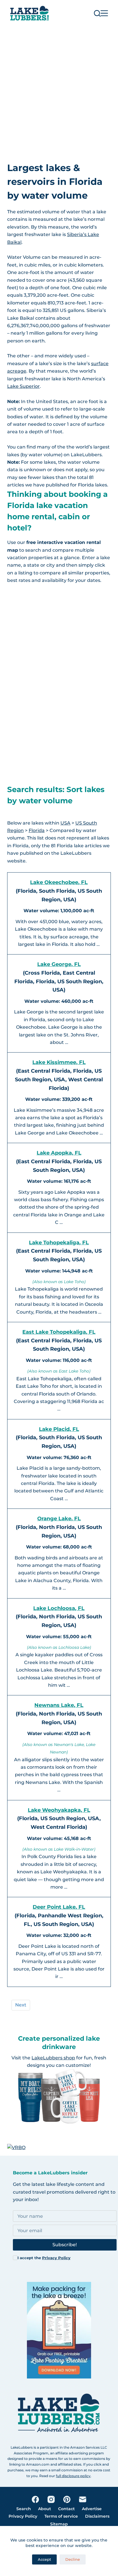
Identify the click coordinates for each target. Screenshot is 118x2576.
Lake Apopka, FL (59, 1153)
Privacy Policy (56, 2258)
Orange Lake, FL (59, 1519)
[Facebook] (35, 2499)
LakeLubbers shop (53, 2058)
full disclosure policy (73, 2476)
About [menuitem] (45, 2509)
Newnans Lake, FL (59, 1705)
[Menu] (104, 13)
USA (65, 823)
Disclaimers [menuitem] (97, 2516)
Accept (44, 2559)
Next (21, 2005)
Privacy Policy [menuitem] (23, 2516)
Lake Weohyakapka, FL (59, 1810)
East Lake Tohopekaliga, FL (59, 1332)
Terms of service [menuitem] (61, 2516)
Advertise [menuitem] (92, 2509)
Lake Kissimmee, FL (59, 1062)
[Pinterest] (67, 2499)
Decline (73, 2559)
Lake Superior (23, 386)
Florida (37, 830)
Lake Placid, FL (59, 1429)
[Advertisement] (59, 89)
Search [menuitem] (24, 2509)
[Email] (83, 2499)
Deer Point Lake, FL (59, 1907)
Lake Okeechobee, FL (59, 882)
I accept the (44, 2258)
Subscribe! (65, 2245)
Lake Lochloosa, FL (59, 1608)
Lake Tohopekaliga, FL (59, 1243)
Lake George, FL (59, 964)
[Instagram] (51, 2499)
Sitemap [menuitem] (59, 2524)
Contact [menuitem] (66, 2509)
